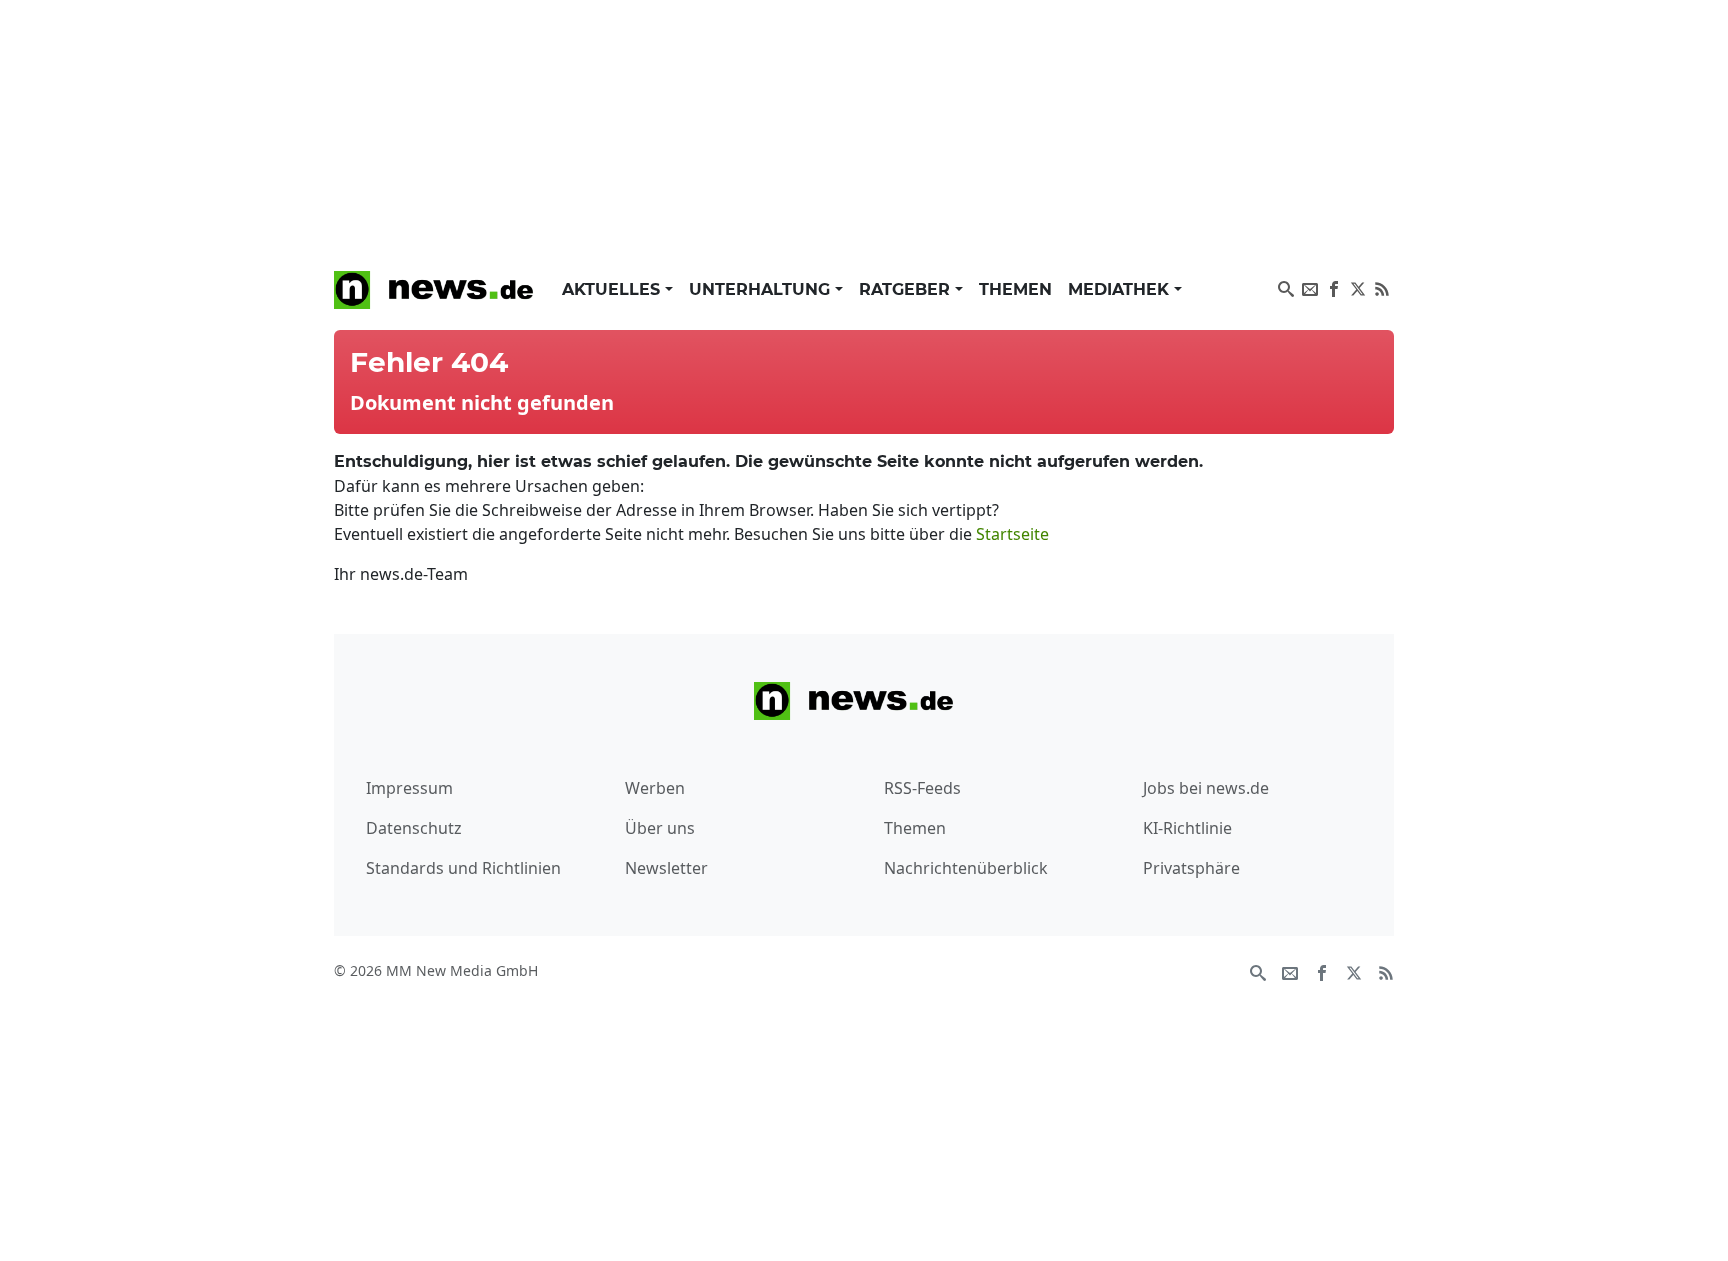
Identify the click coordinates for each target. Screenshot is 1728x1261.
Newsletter (666, 868)
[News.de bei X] (1358, 287)
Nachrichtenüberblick (966, 868)
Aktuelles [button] (613, 289)
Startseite (1012, 534)
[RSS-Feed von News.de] (1382, 287)
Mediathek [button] (1121, 289)
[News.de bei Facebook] (1334, 287)
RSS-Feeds (922, 788)
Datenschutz (414, 828)
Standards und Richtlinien (463, 868)
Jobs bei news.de (1206, 788)
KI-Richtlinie (1187, 828)
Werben (655, 788)
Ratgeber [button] (907, 289)
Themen (1015, 289)
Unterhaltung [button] (762, 289)
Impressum (409, 788)
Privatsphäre (1191, 868)
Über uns (660, 828)
